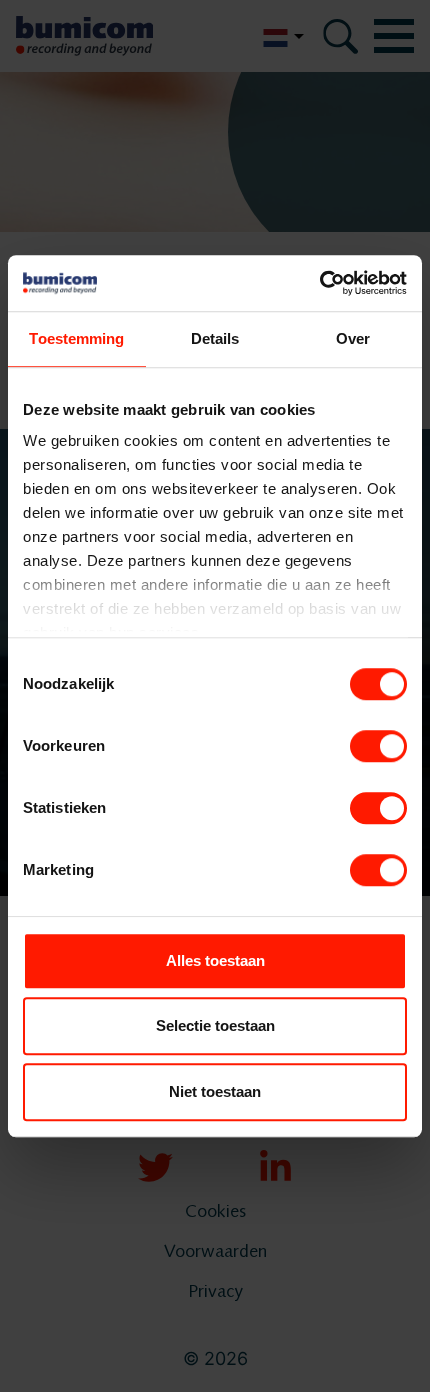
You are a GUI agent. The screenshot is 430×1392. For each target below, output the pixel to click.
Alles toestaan (215, 960)
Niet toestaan (215, 1091)
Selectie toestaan (215, 1025)
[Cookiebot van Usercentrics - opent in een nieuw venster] (319, 283)
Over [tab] (353, 338)
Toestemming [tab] (76, 338)
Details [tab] (215, 338)
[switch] (378, 746)
